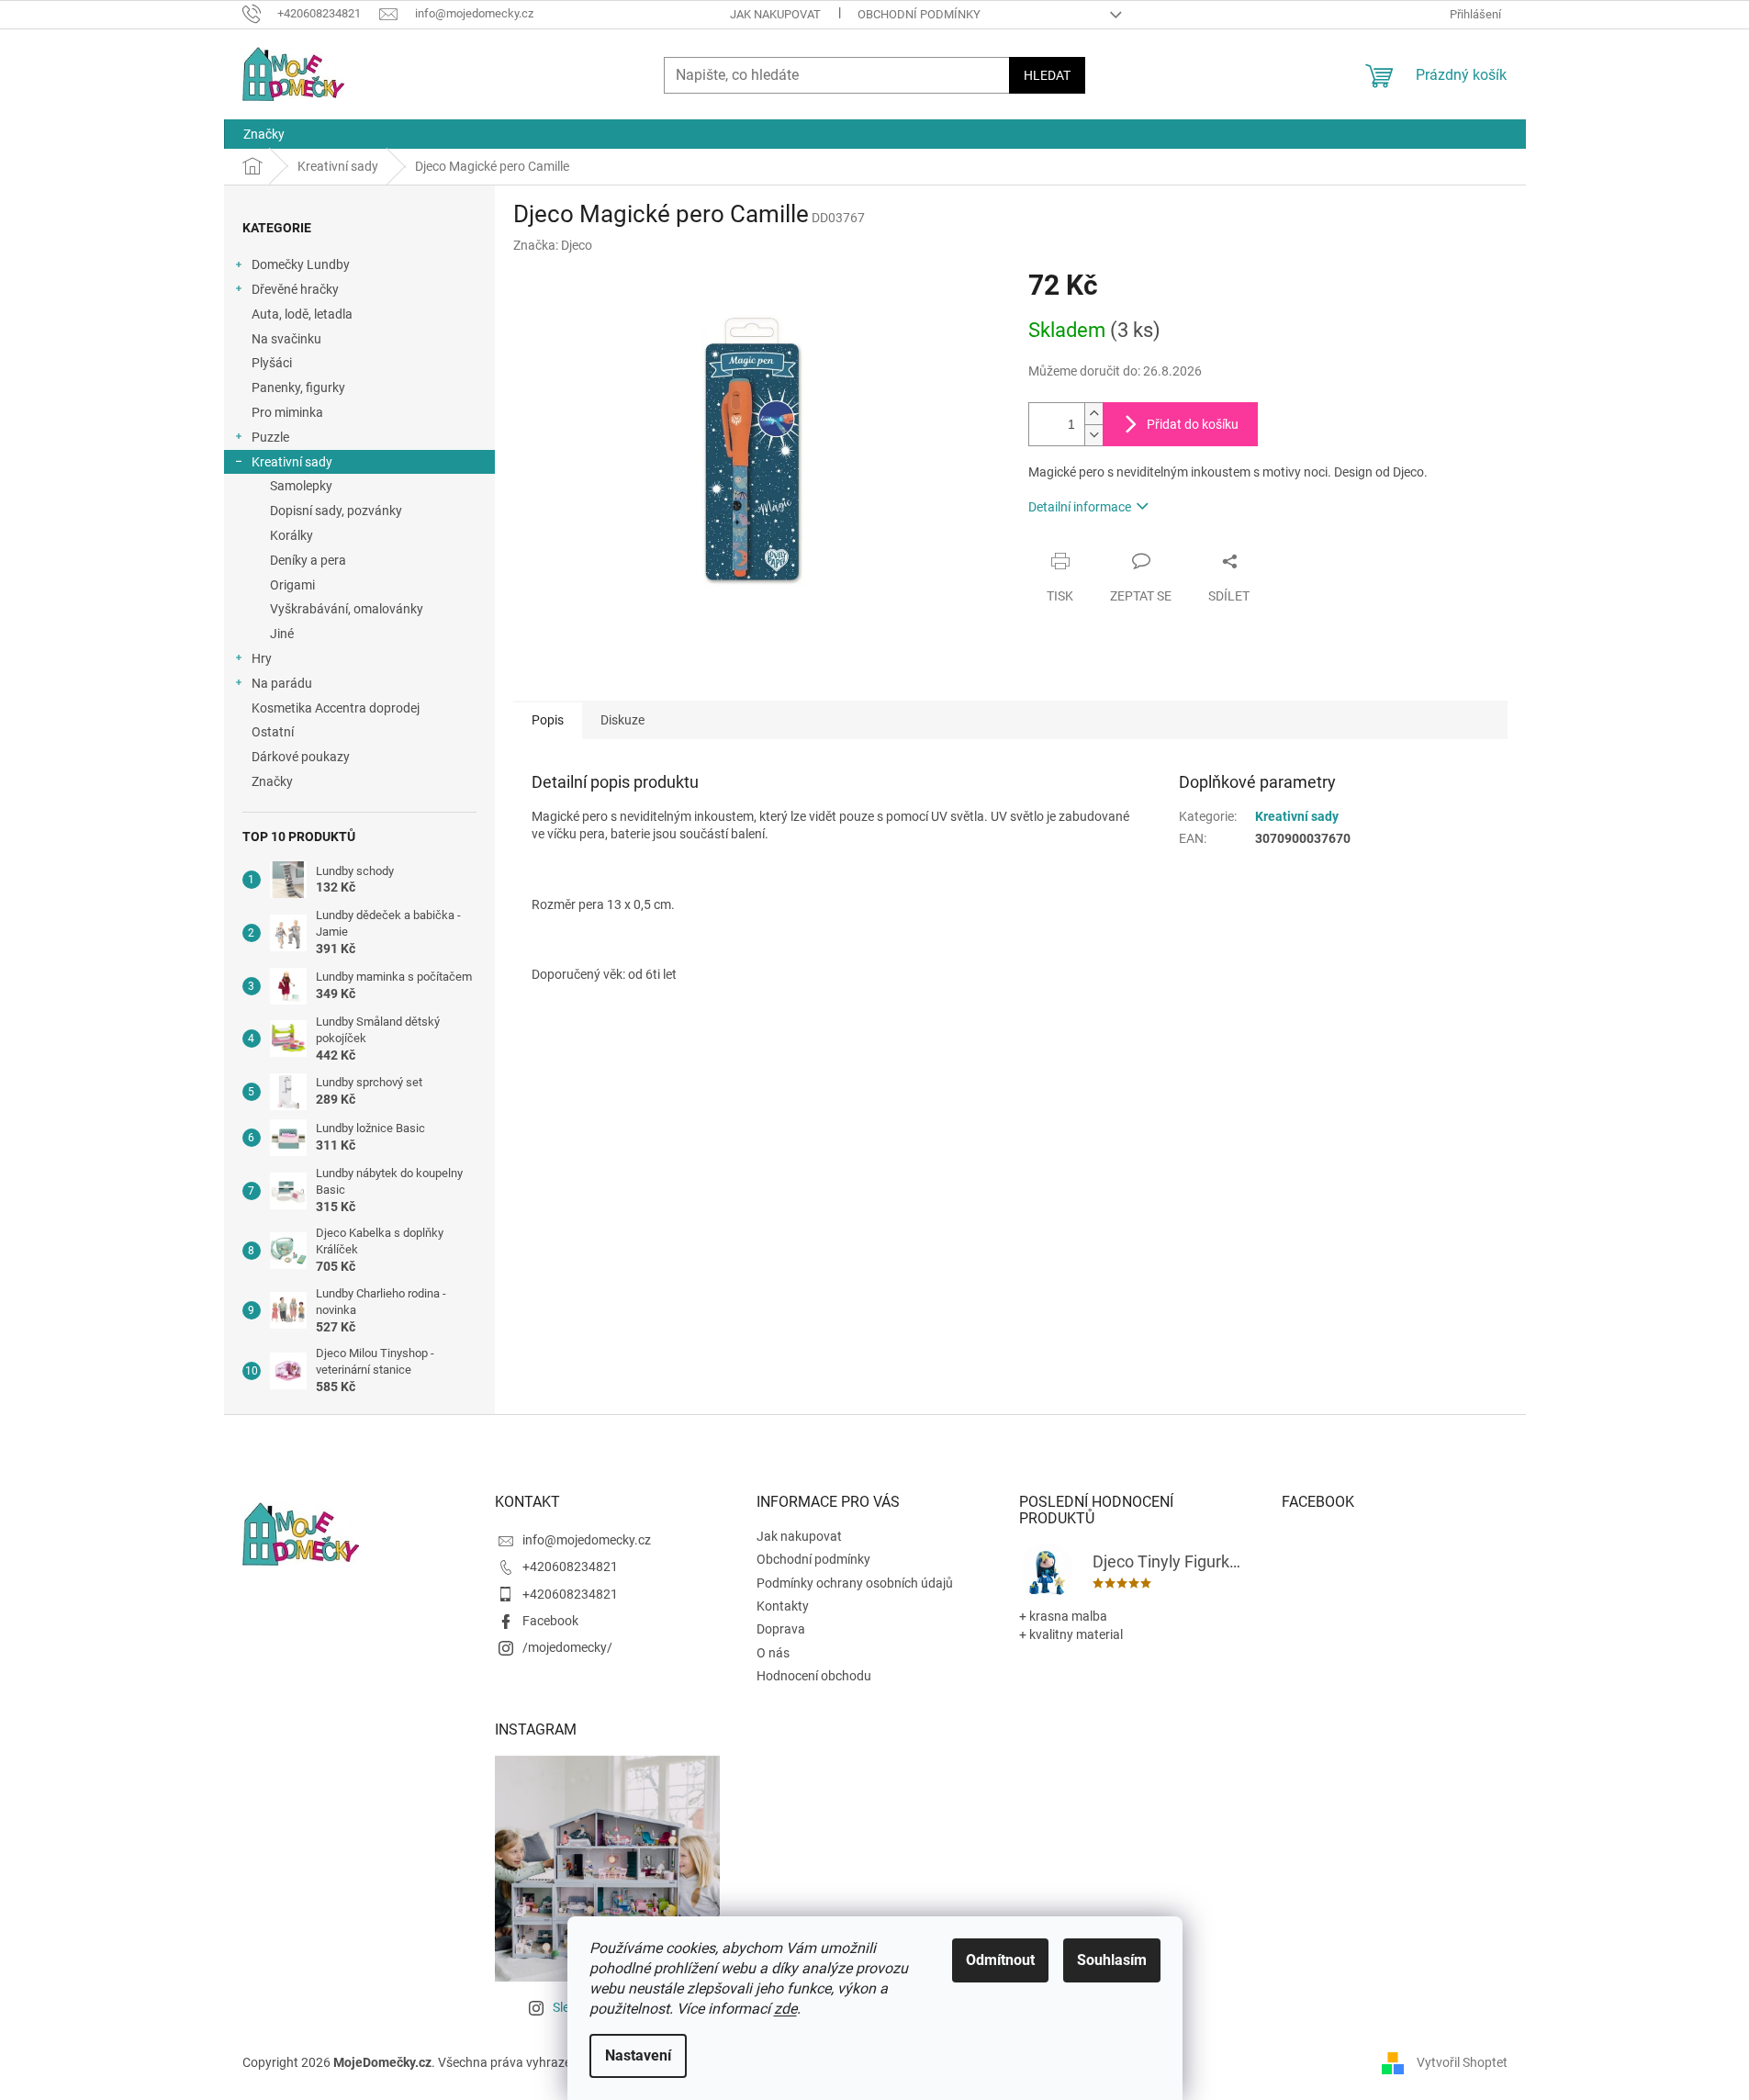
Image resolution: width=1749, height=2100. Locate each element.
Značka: (553, 245)
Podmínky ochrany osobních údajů (855, 1583)
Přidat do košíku (1193, 424)
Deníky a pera (308, 560)
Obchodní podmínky (919, 14)
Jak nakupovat (775, 14)
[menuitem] (264, 134)
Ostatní (273, 732)
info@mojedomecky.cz (587, 1540)
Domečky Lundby (301, 264)
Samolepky (301, 486)
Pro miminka (287, 412)
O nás (773, 1653)
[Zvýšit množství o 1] (1093, 414)
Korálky (291, 535)
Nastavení (638, 2055)
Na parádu (282, 683)
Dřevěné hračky (295, 289)
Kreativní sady (292, 462)
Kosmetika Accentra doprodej (336, 708)
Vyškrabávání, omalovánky (347, 609)
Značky (272, 781)
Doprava (781, 1629)
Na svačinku (286, 339)
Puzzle (270, 437)
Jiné (282, 634)
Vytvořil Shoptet (1462, 2061)
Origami (292, 585)
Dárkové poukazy (301, 757)
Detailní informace (1080, 507)
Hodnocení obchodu (814, 1676)
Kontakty (783, 1606)
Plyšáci (272, 363)
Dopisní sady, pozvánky (336, 511)
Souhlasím (1112, 1960)
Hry (262, 658)
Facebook (550, 1621)
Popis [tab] (548, 720)
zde (785, 2009)
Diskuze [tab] (622, 720)
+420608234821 (570, 1567)
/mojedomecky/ (567, 1647)
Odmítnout (1000, 1960)
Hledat (1047, 75)
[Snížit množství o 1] (1093, 435)
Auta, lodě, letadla (302, 314)
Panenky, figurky (298, 387)
